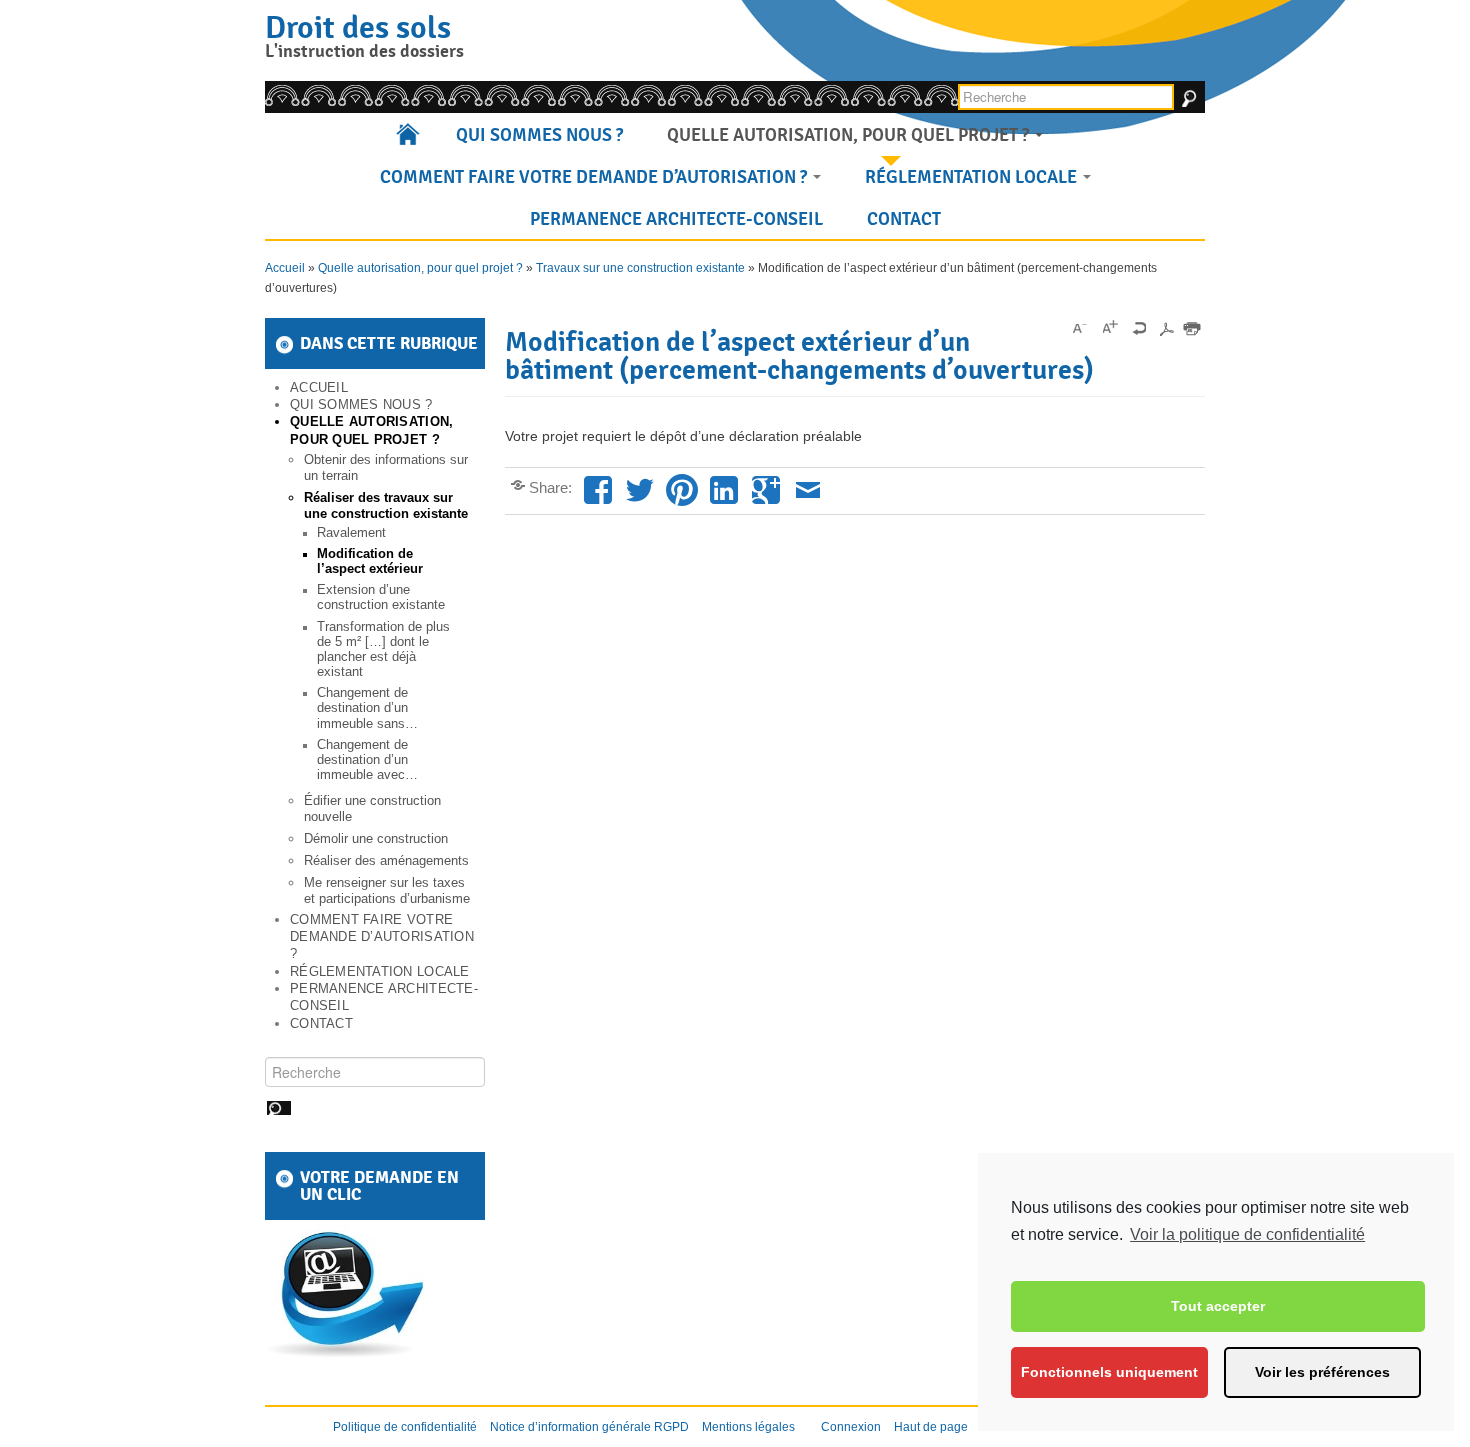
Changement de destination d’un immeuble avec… (367, 760)
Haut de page (931, 1427)
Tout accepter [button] (1218, 1306)
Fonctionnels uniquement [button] (1109, 1372)
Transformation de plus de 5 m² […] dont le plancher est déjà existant (383, 649)
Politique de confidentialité (405, 1427)
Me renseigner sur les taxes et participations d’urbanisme (387, 890)
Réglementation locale (973, 177)
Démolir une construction (376, 838)
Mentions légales (748, 1427)
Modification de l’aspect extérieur (370, 561)
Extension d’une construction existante (381, 597)
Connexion (851, 1427)
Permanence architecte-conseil (676, 219)
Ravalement (351, 533)
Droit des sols (358, 27)
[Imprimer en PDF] (1166, 328)
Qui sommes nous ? (539, 135)
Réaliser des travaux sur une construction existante (386, 505)
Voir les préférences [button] (1322, 1372)
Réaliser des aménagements (386, 860)
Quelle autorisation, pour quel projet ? (850, 135)
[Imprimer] (1192, 328)
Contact (904, 219)
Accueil (409, 135)
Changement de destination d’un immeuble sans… (367, 708)
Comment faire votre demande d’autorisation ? (595, 177)
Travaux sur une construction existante (640, 268)
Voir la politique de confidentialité (1247, 1234)
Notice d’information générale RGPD (589, 1427)
